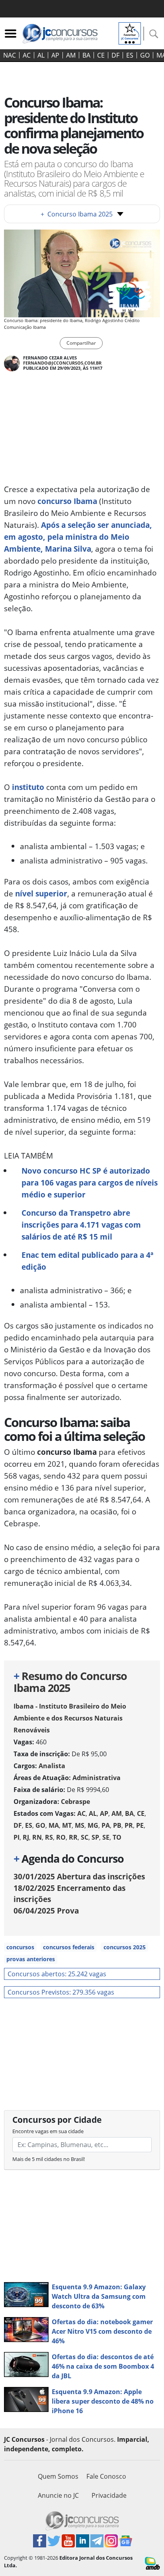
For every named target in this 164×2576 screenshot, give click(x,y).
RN (37, 1837)
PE (140, 1825)
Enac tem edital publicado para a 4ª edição (87, 1261)
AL (41, 55)
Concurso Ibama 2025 (77, 214)
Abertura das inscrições (79, 1876)
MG (93, 1825)
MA (54, 1825)
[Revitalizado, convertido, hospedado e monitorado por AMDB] (152, 2562)
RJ (26, 1837)
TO (117, 1837)
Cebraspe (75, 1802)
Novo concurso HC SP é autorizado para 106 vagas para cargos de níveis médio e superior (90, 1183)
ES (130, 55)
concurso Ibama (66, 501)
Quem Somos (58, 2476)
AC (27, 55)
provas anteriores (31, 1959)
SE (106, 1837)
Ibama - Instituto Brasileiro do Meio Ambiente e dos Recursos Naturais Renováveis (70, 1718)
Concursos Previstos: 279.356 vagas (61, 1992)
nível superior (41, 893)
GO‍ (145, 55)
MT (67, 1825)
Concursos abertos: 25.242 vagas (57, 1974)
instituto (28, 787)
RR (73, 1837)
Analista (52, 1766)
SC (85, 1837)
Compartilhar (81, 343)
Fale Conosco (106, 2476)
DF (115, 55)
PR (129, 1825)
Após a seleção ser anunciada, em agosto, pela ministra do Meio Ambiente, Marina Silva (78, 537)
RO (61, 1837)
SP (95, 1837)
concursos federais (69, 1947)
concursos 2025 (125, 1947)
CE (101, 55)
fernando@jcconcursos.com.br (62, 363)
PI (17, 1837)
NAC (10, 55)
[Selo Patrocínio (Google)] (130, 33)
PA (106, 1825)
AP (55, 55)
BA (86, 55)
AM (71, 55)
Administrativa (97, 1778)
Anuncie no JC (58, 2495)
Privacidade (109, 2495)
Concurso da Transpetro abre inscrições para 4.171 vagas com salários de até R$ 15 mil (81, 1225)
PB (117, 1825)
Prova (46, 1911)
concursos (20, 1947)
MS (80, 1825)
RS (49, 1837)
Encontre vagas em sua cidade (48, 2131)
